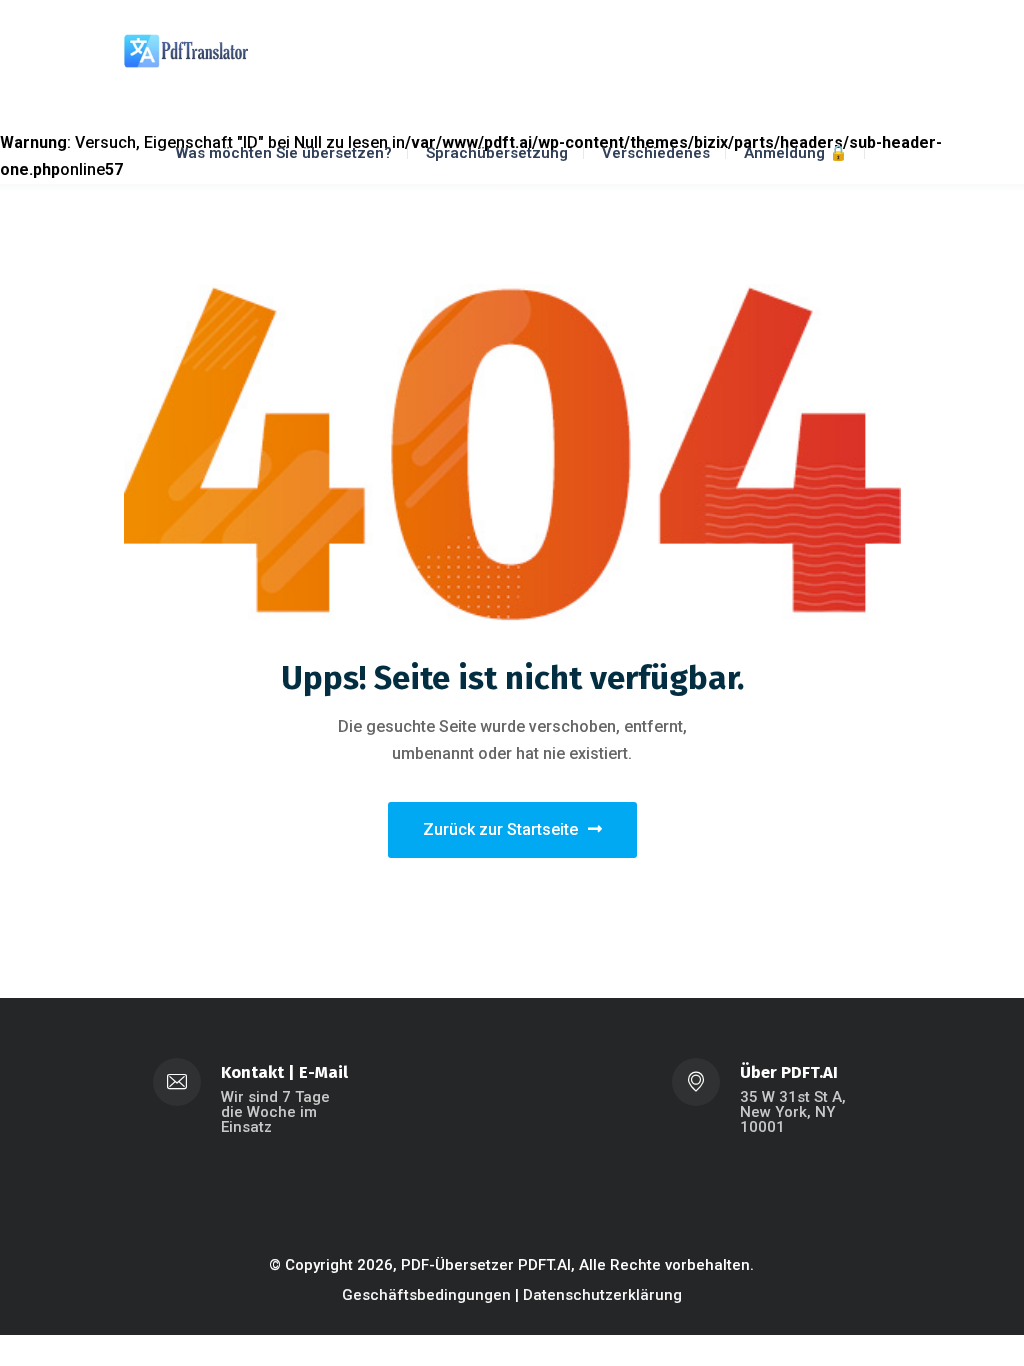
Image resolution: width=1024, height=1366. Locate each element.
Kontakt (252, 1072)
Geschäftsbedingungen (426, 1295)
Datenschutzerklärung (602, 1295)
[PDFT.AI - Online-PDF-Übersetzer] (186, 49)
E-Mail (323, 1072)
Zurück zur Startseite (500, 829)
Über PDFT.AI (789, 1072)
